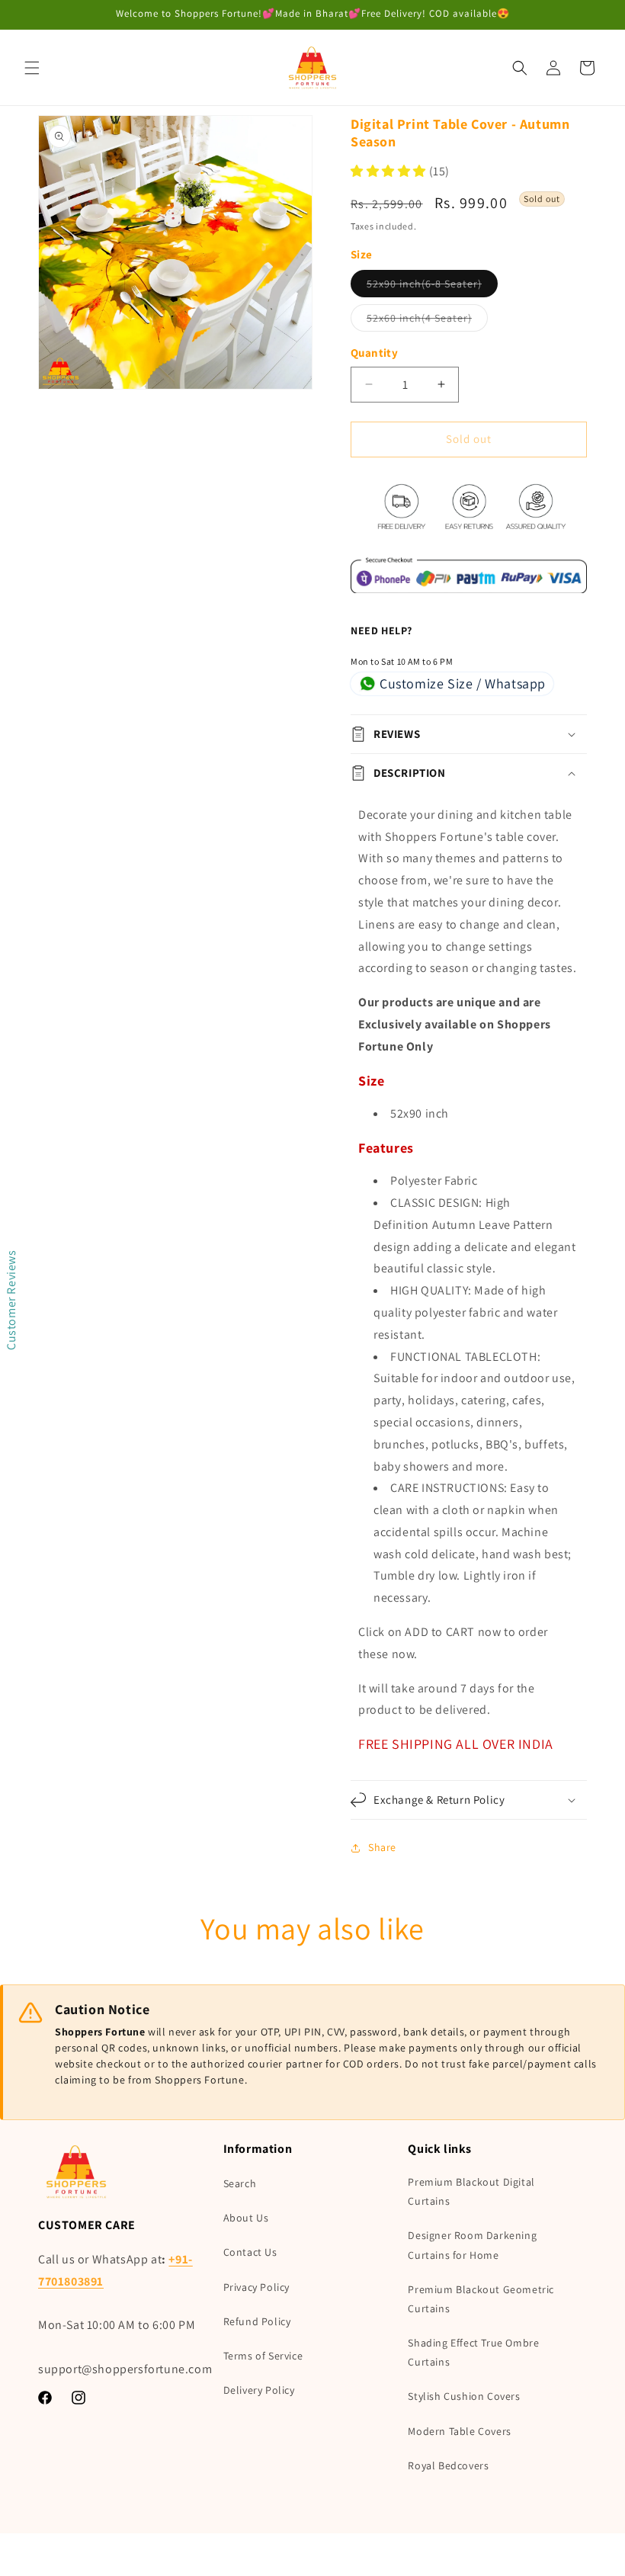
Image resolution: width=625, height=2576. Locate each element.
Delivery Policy (259, 2390)
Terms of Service (263, 2356)
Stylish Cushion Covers (464, 2396)
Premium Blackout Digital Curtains (471, 2191)
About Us (246, 2218)
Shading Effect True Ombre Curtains (473, 2352)
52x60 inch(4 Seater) (427, 321)
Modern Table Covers (459, 2431)
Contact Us (250, 2252)
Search (240, 2183)
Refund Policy (257, 2321)
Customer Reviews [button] (11, 1300)
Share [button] (382, 1847)
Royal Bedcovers (448, 2465)
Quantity (374, 353)
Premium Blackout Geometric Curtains (481, 2299)
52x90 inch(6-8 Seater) (432, 287)
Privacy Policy (256, 2287)
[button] (32, 68)
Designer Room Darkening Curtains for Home (472, 2245)
